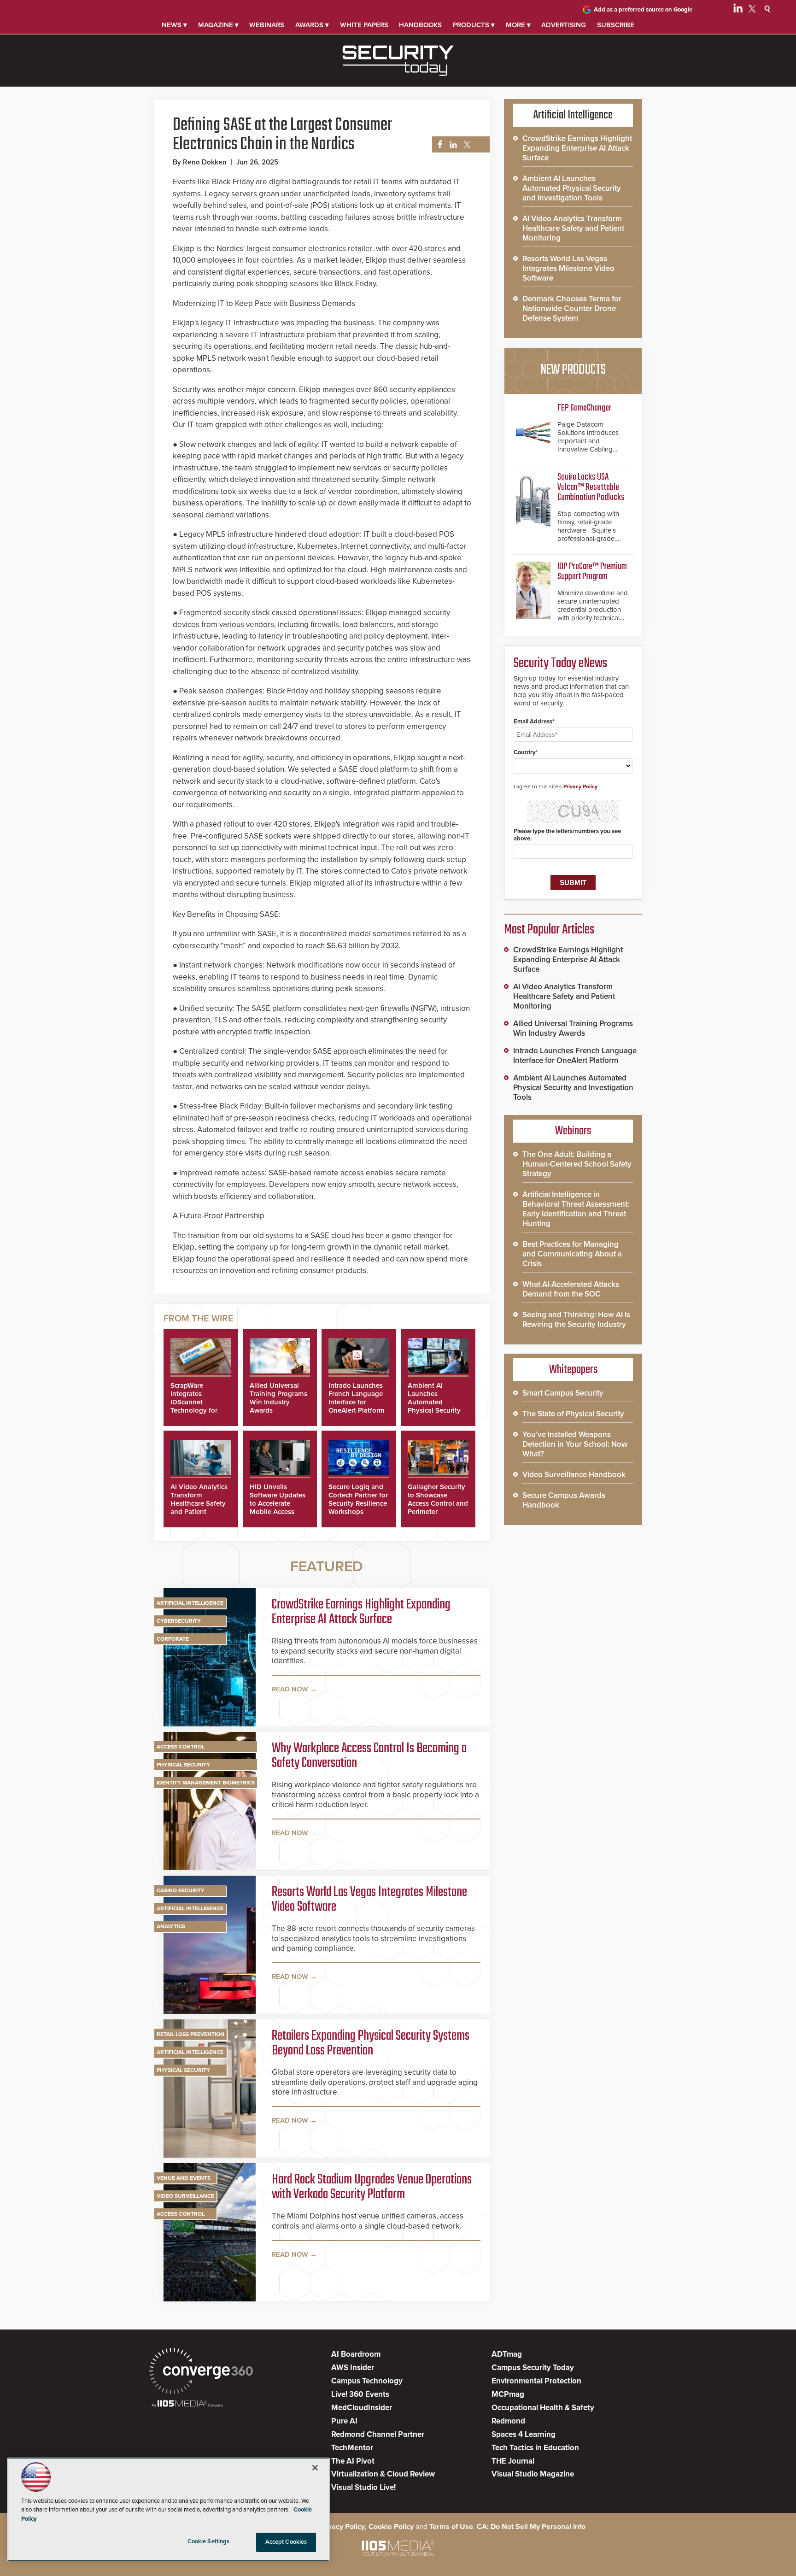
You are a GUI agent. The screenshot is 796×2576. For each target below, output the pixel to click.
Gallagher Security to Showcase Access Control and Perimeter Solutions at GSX (438, 1503)
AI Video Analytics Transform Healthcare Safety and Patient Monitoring (199, 1503)
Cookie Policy (391, 2527)
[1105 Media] (187, 2404)
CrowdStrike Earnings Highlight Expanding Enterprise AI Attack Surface (361, 1612)
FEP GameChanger (584, 408)
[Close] (315, 2468)
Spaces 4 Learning (524, 2434)
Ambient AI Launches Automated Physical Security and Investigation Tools (435, 1406)
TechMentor (352, 2448)
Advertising (564, 25)
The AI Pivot (353, 2461)
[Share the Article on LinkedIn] (452, 145)
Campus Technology (367, 2381)
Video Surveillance (185, 2196)
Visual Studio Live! (363, 2487)
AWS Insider (353, 2368)
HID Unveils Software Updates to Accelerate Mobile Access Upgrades (278, 1503)
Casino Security (181, 1890)
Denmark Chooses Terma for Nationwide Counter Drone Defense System (572, 308)
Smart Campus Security (563, 1393)
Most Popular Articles (549, 930)
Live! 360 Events (360, 2394)
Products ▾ (474, 25)
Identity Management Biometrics (206, 1783)
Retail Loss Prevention (190, 2034)
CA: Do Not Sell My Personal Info (531, 2527)
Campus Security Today (533, 2368)
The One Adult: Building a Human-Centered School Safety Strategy (577, 1164)
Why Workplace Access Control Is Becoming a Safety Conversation (369, 1756)
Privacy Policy (580, 786)
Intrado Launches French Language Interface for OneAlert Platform (357, 1398)
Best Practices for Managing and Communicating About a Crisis (572, 1254)
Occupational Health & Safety (543, 2408)
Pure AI (344, 2421)
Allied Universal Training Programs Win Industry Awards (278, 1398)
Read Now (290, 1689)
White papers (364, 25)
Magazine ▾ (218, 25)
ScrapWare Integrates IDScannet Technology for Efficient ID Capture (194, 1406)
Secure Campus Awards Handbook (564, 1500)
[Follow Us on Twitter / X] (752, 10)
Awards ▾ (312, 25)
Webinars (267, 25)
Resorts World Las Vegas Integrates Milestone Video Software (369, 1900)
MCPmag (508, 2394)
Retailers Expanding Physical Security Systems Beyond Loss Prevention (371, 2043)
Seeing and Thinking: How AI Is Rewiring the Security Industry (576, 1320)
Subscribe (616, 25)
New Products (573, 370)
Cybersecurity (179, 1621)
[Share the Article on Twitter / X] (466, 145)
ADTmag (507, 2354)
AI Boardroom (356, 2354)
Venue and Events (184, 2178)
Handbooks (420, 25)
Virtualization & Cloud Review (383, 2474)
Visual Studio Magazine (533, 2474)
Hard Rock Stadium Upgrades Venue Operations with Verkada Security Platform (372, 2187)
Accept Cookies (286, 2542)
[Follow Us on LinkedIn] (738, 10)
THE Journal (513, 2461)
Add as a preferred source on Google (643, 10)
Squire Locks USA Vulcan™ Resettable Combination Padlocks (591, 487)
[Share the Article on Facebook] (437, 145)
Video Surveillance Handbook (574, 1475)
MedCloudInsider (362, 2408)
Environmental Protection (536, 2381)
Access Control (181, 1747)
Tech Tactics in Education (535, 2448)
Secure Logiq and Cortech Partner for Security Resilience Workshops (358, 1499)
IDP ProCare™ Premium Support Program (592, 572)
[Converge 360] (201, 2372)
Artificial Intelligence (190, 1603)
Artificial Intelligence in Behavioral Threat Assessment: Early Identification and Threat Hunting (576, 1209)
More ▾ (518, 25)
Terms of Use (451, 2527)
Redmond (508, 2421)
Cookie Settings (209, 2541)
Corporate (173, 1639)
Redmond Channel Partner (378, 2434)
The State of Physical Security (573, 1414)
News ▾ (174, 25)
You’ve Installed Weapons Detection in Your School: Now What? (575, 1444)
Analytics (171, 1926)
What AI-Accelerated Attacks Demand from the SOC (571, 1289)
